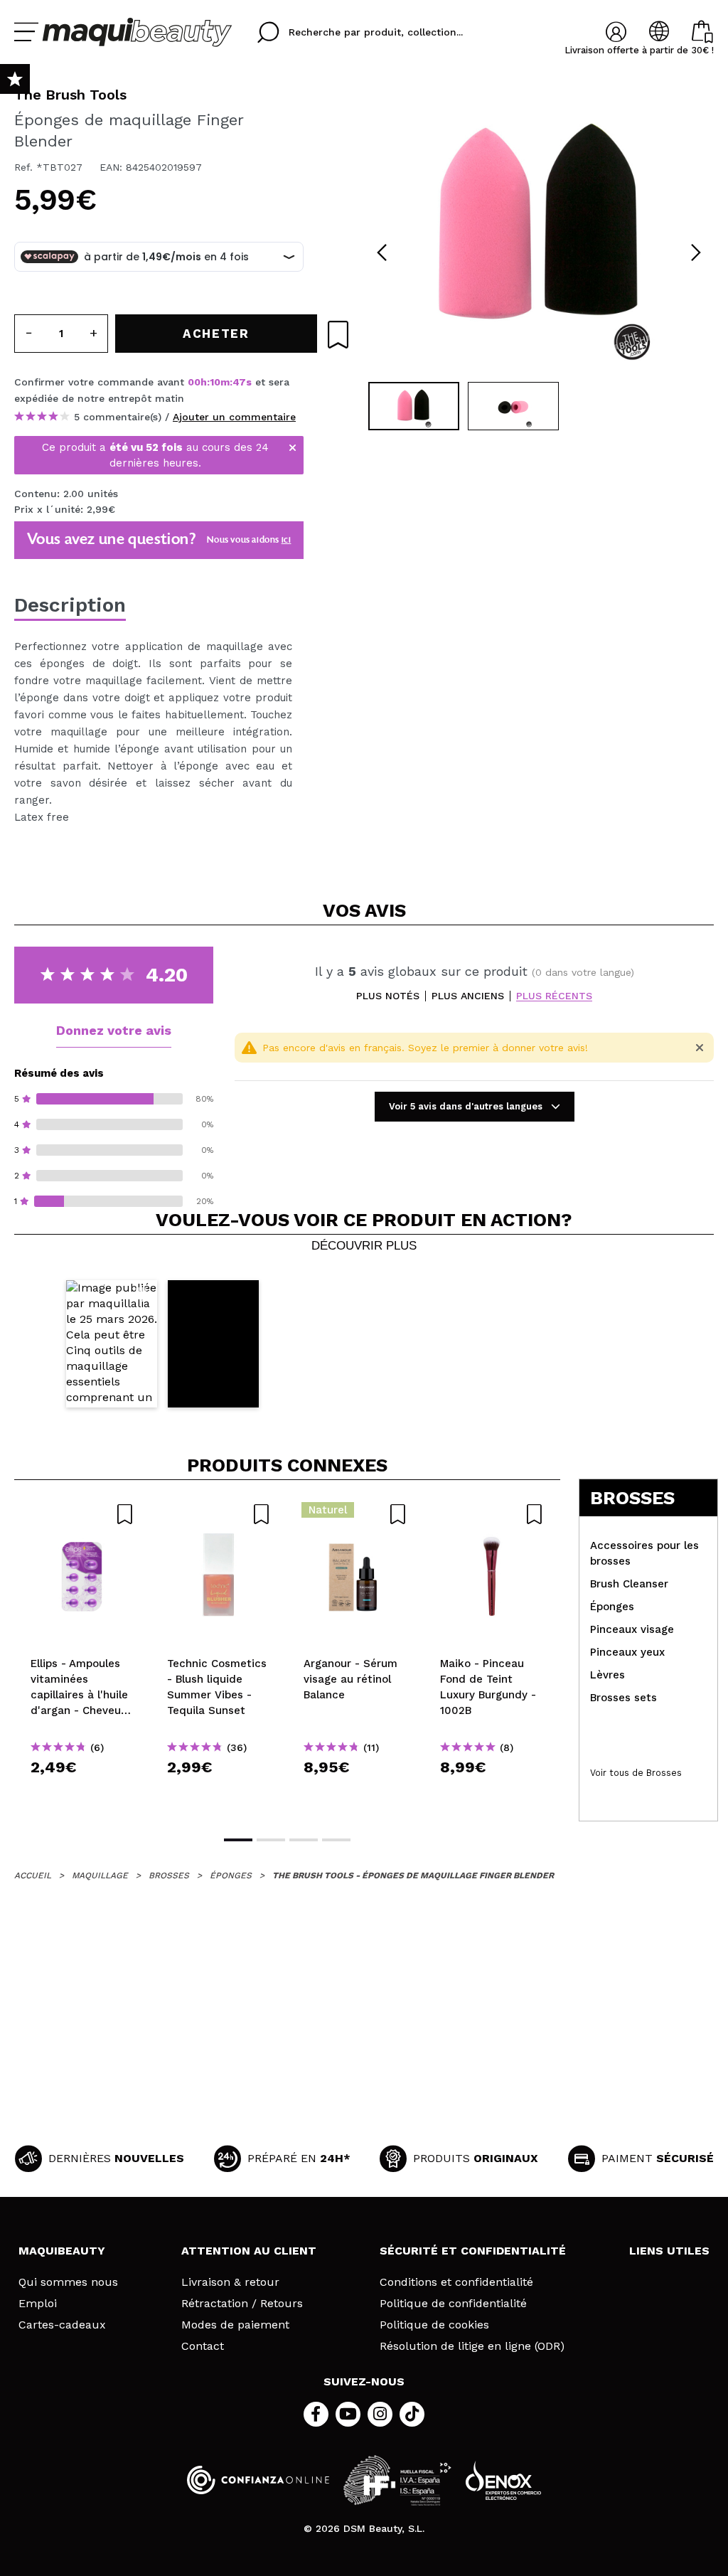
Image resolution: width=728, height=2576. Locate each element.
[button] (112, 1344)
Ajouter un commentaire (234, 417)
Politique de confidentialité (453, 2304)
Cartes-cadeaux (62, 2325)
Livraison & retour (230, 2282)
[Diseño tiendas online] (503, 2480)
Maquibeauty (62, 2251)
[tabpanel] (539, 228)
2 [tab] (271, 1840)
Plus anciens (468, 996)
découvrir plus (364, 1246)
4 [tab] (336, 1840)
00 (194, 382)
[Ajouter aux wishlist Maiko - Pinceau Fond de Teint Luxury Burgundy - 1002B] (492, 1514)
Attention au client (249, 2251)
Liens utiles (669, 2251)
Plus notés (388, 996)
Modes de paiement (235, 2325)
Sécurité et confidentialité (473, 2251)
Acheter (83, 1793)
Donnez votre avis (114, 1030)
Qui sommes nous (68, 2282)
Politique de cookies (434, 2325)
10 (215, 382)
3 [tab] (304, 1840)
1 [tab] (238, 1840)
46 (239, 382)
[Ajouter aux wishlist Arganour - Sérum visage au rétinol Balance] (355, 1514)
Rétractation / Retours (242, 2304)
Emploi (38, 2304)
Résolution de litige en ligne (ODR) (472, 2346)
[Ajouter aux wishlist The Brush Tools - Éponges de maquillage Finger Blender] (338, 335)
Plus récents (554, 996)
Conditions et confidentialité (456, 2282)
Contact (203, 2346)
